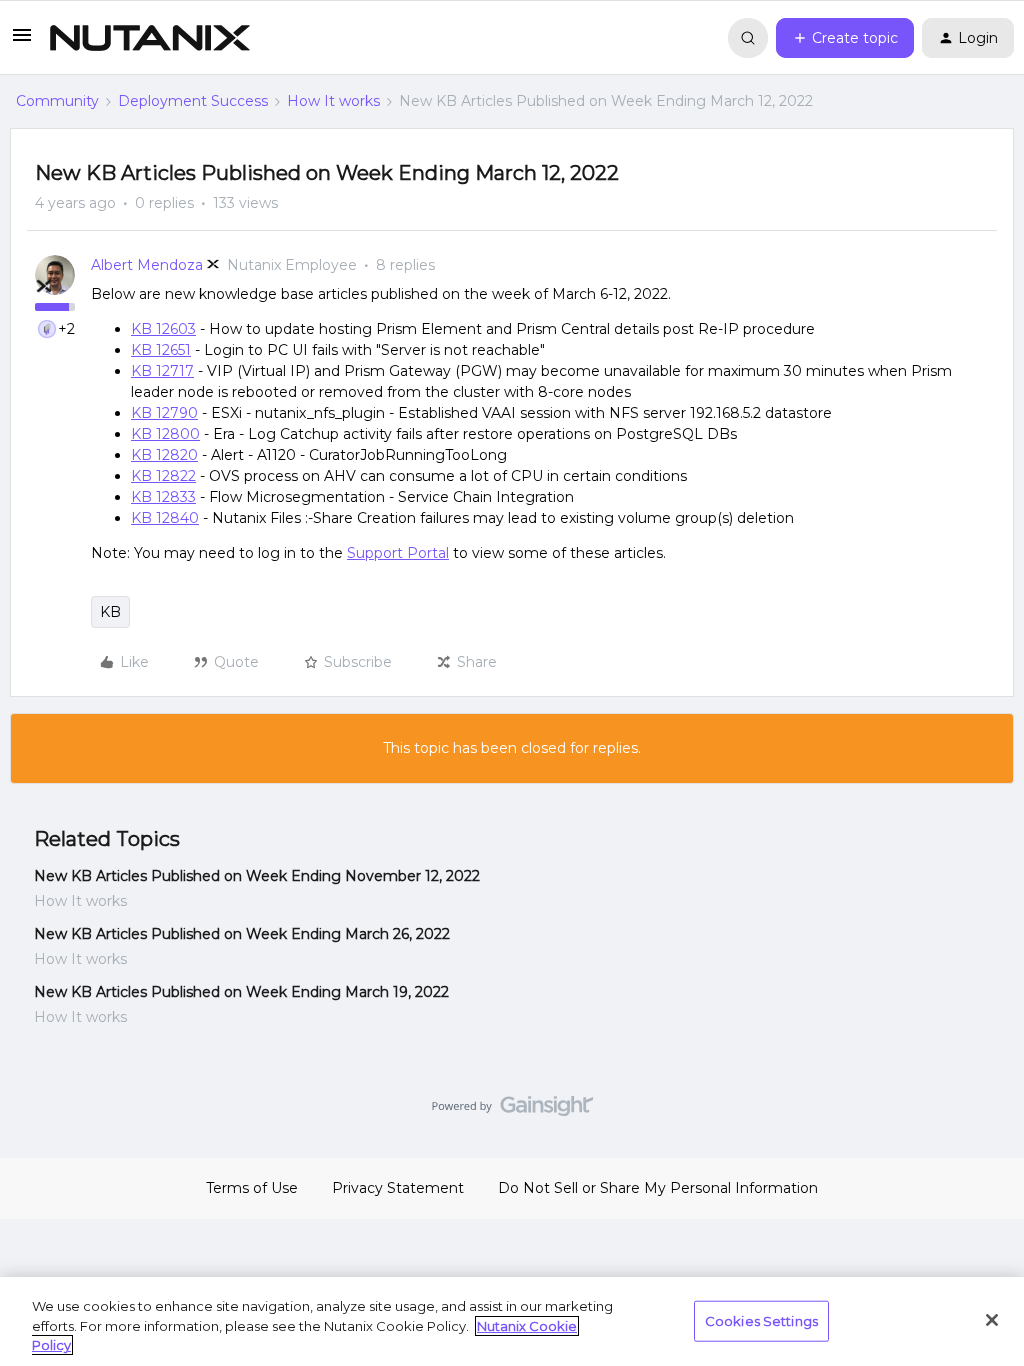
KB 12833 (163, 497)
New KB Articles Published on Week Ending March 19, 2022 (241, 992)
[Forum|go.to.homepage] (150, 38)
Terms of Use (252, 1188)
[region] (512, 1321)
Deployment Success (193, 101)
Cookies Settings (761, 1320)
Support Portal (398, 553)
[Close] (992, 1320)
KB (110, 612)
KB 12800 (165, 434)
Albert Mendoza (147, 265)
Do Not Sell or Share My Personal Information (658, 1188)
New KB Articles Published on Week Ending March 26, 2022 (242, 934)
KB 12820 (164, 455)
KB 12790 (164, 413)
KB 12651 (161, 350)
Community (57, 101)
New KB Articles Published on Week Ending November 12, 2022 (257, 876)
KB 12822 (163, 476)
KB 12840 (165, 518)
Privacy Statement (398, 1188)
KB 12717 (162, 371)
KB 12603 (163, 329)
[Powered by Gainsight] (512, 1111)
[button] (22, 42)
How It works (333, 101)
